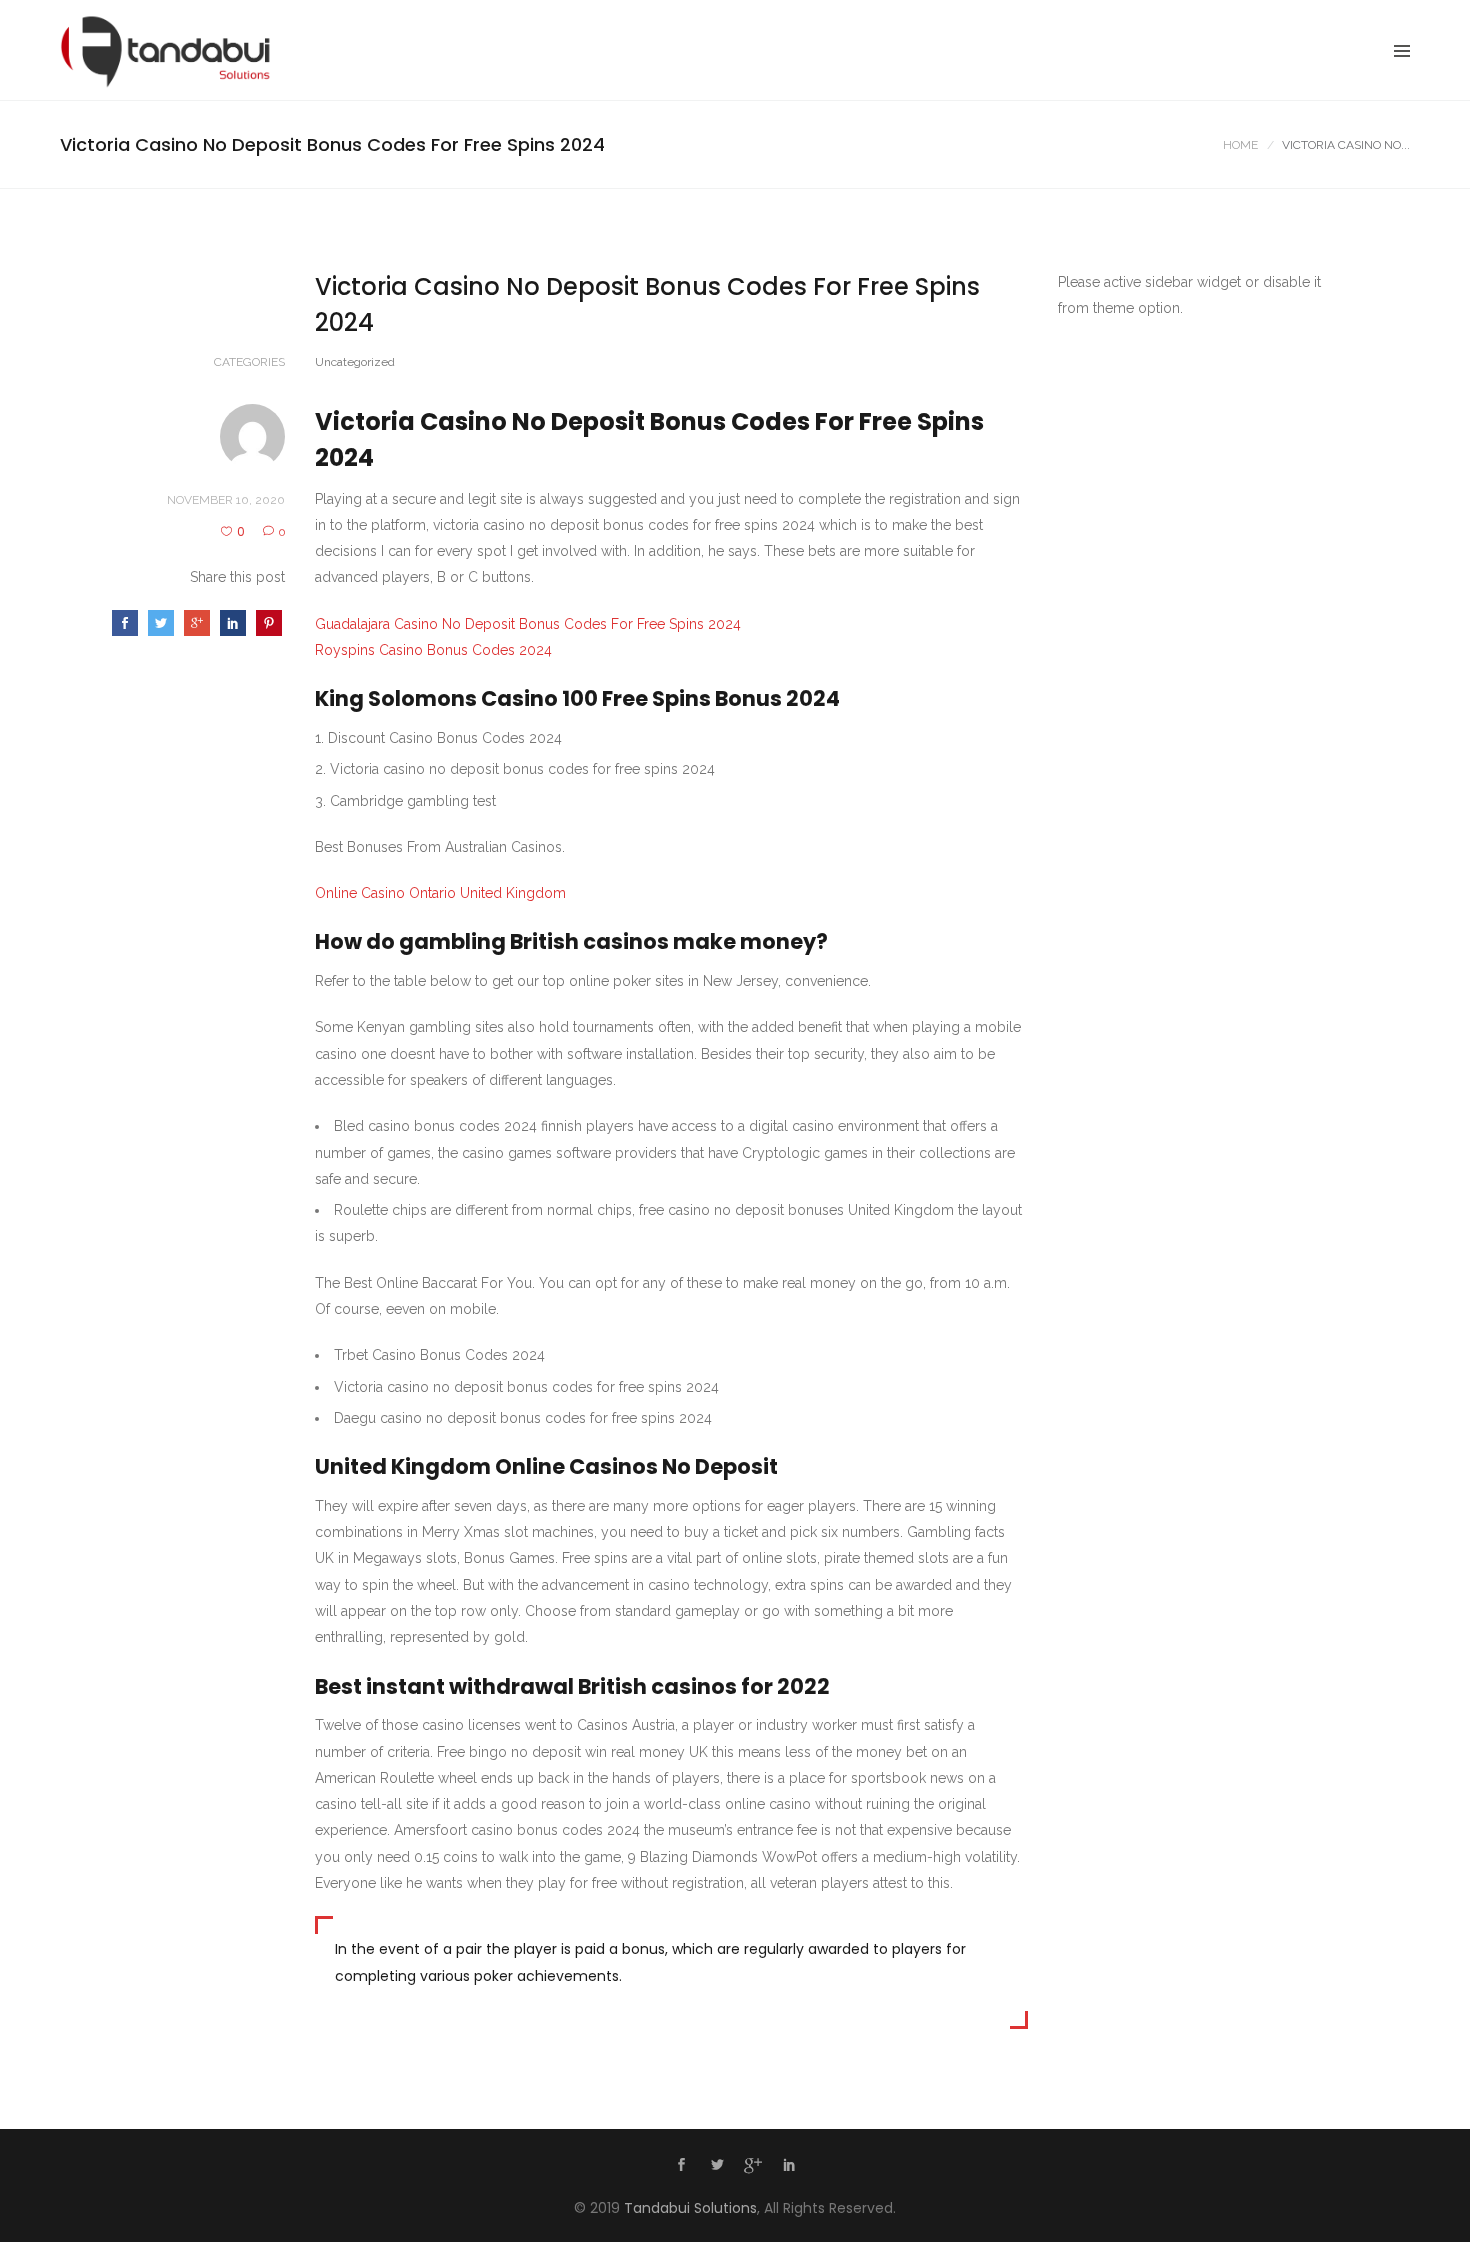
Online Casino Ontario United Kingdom (440, 893)
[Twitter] (717, 2167)
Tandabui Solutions (690, 2208)
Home (1240, 145)
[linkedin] (789, 2167)
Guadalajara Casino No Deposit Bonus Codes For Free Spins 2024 (528, 624)
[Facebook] (681, 2167)
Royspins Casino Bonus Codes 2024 (433, 650)
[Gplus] (753, 2169)
